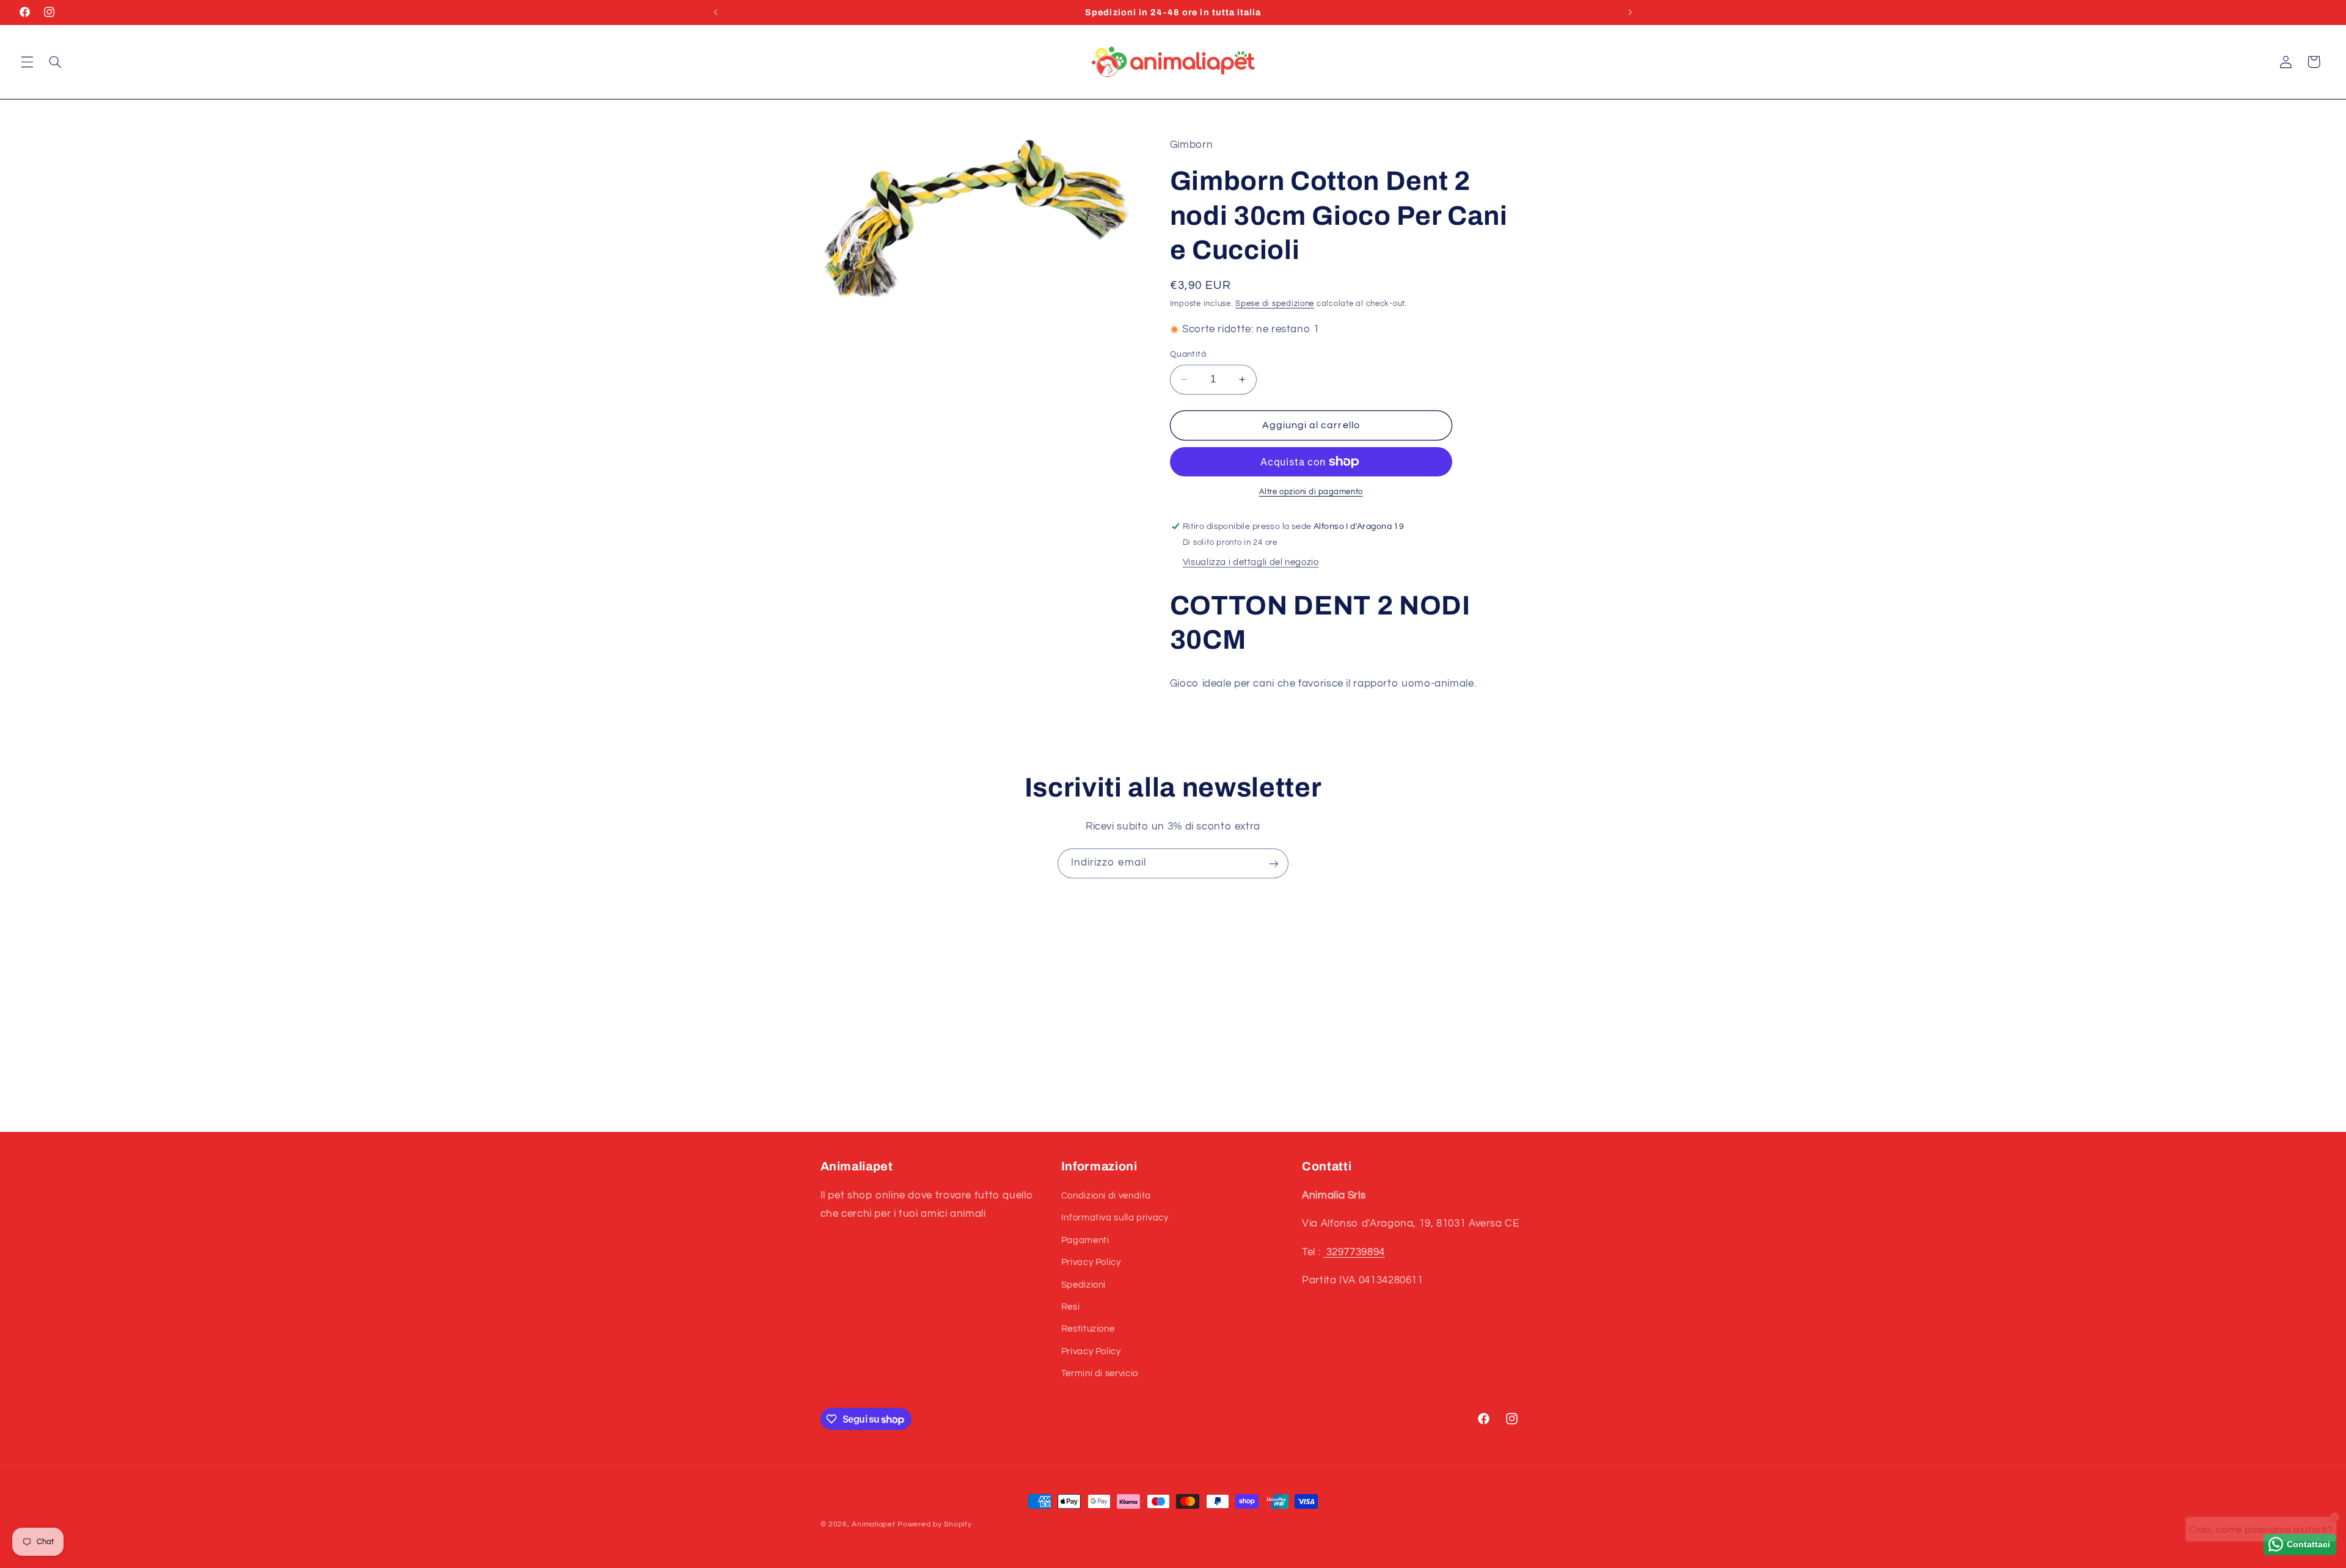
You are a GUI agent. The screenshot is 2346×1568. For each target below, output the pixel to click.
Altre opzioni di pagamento (1311, 492)
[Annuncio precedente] (716, 12)
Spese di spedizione (1275, 304)
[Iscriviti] (1274, 863)
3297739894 (1354, 1252)
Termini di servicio (1100, 1374)
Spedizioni (1083, 1285)
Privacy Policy (1091, 1263)
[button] (27, 62)
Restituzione (1088, 1329)
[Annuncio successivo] (1630, 12)
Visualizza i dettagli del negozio (1251, 562)
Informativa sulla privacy (1115, 1218)
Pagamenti (1085, 1240)
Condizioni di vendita (1106, 1196)
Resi (1071, 1307)
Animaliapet (873, 1524)
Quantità (1188, 354)
